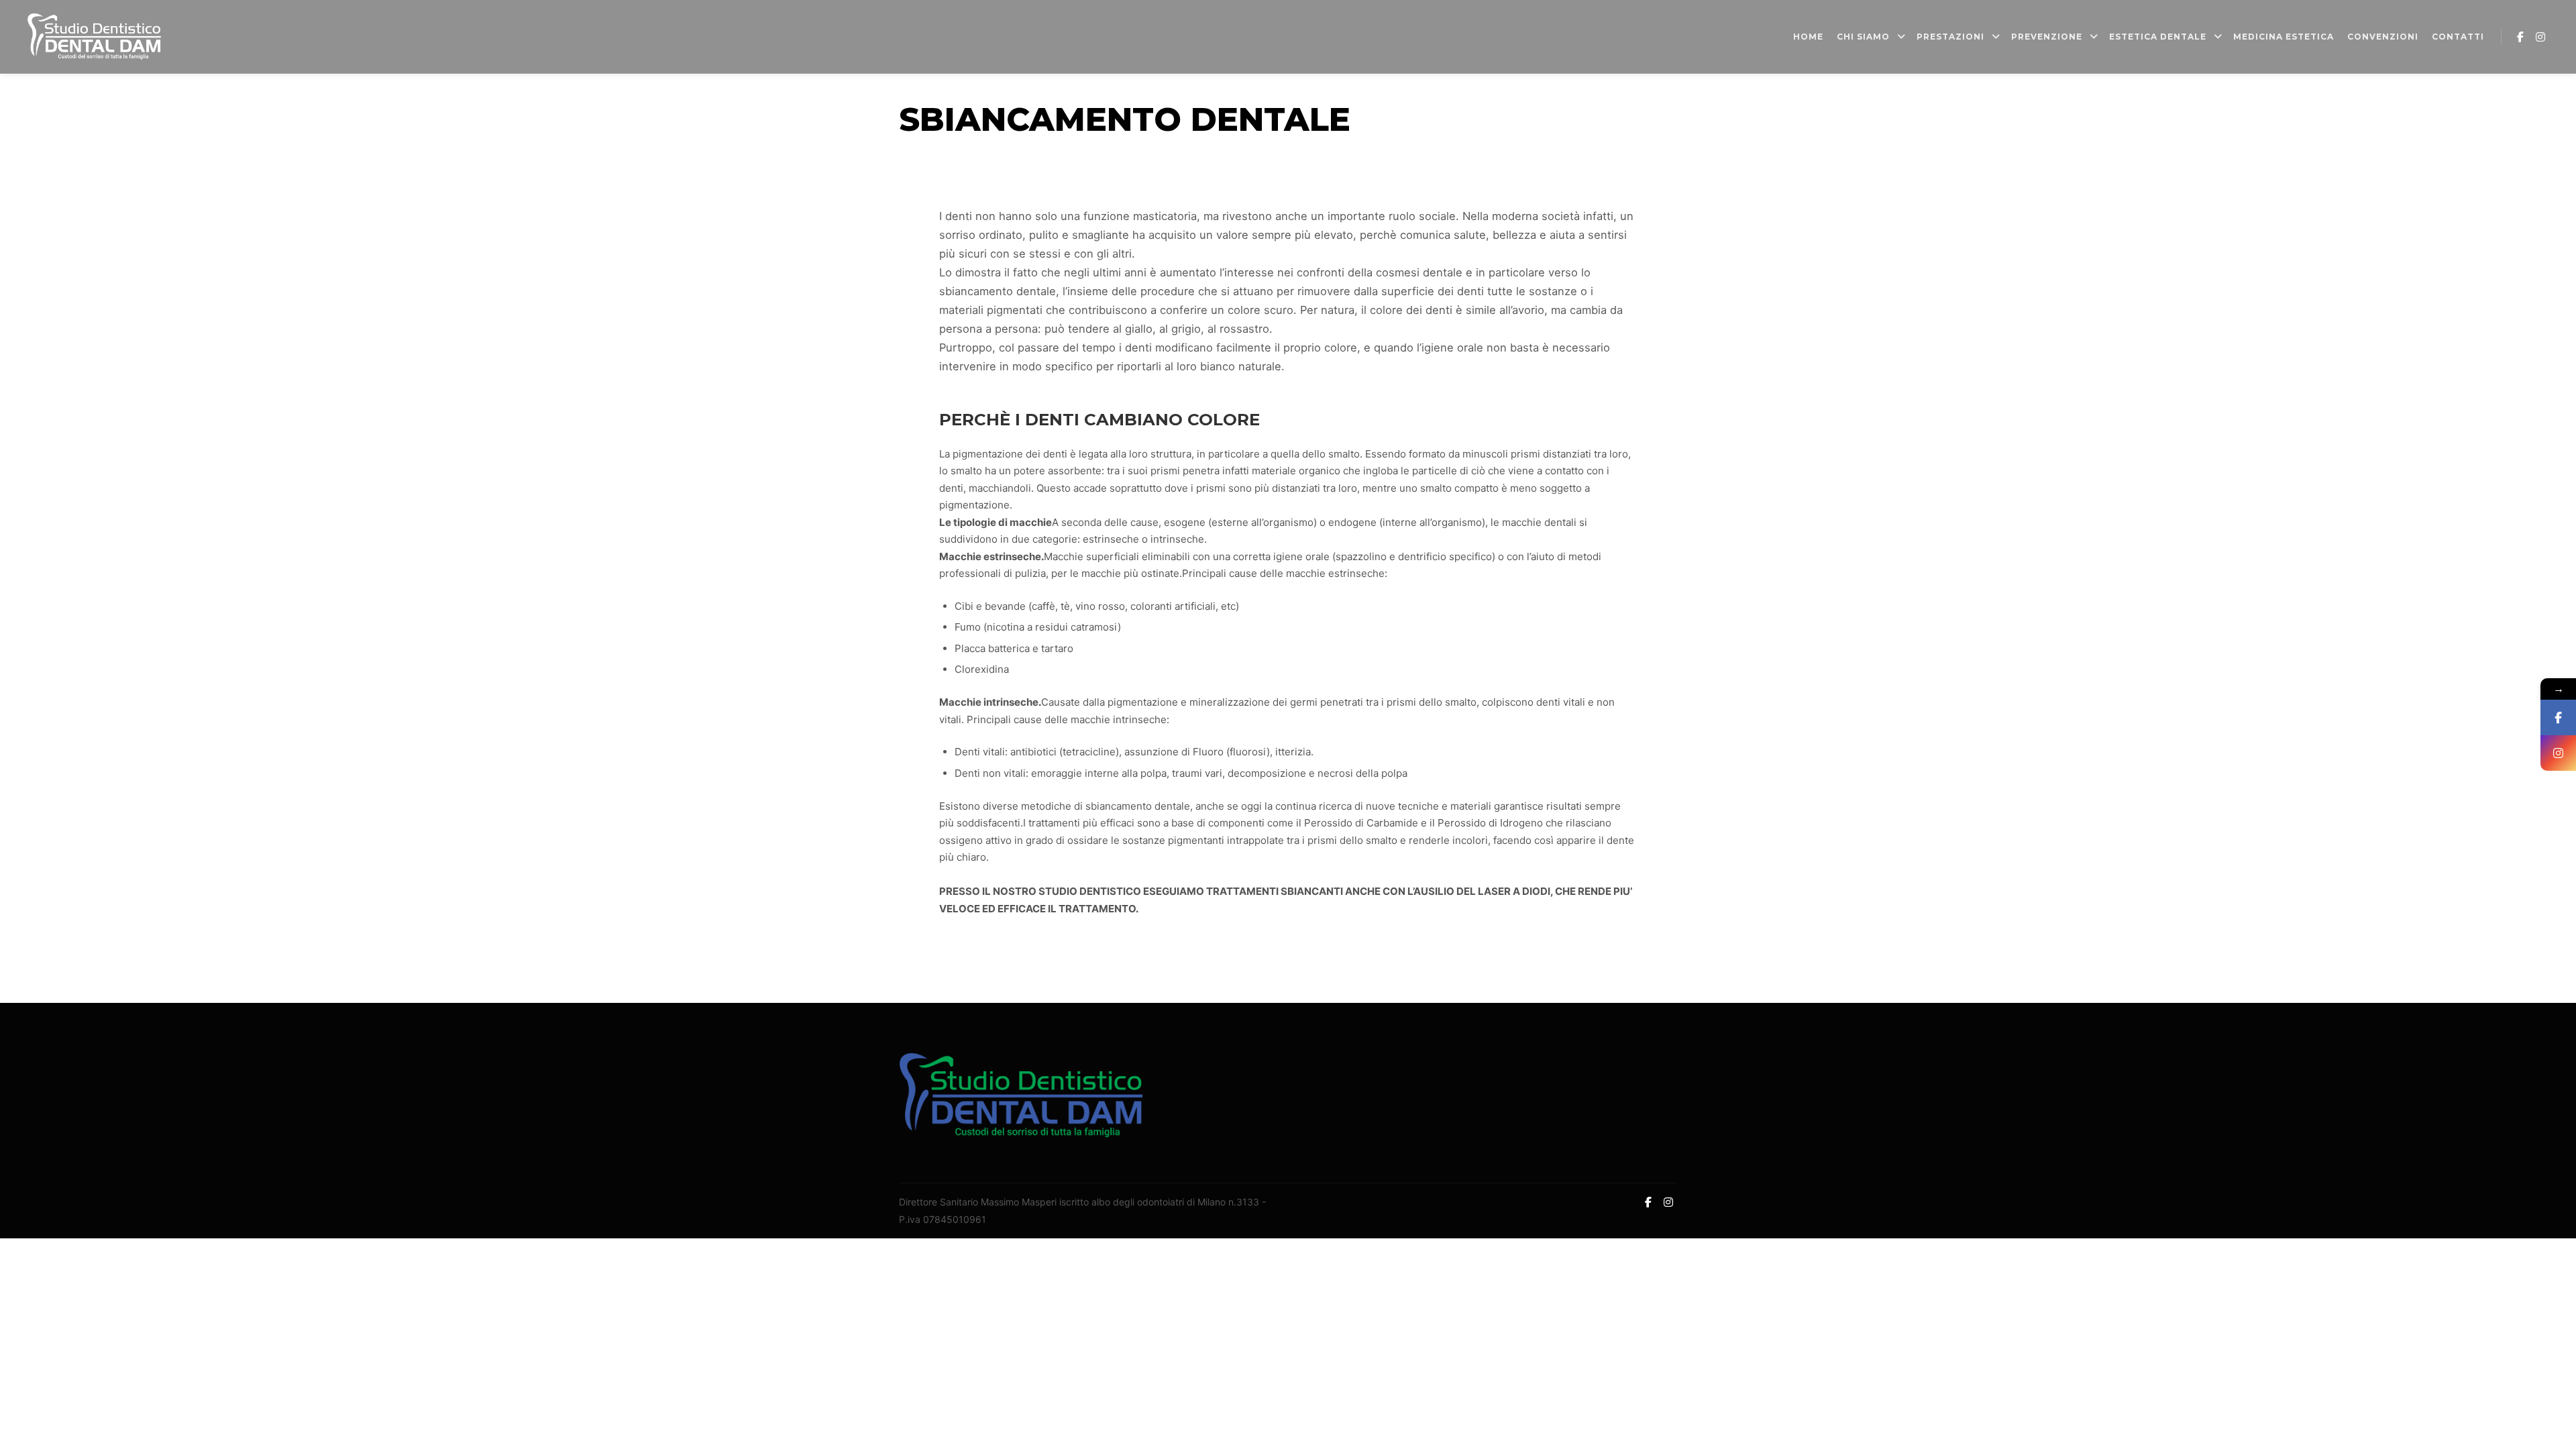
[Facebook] (2520, 37)
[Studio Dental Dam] (94, 37)
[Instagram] (2540, 37)
